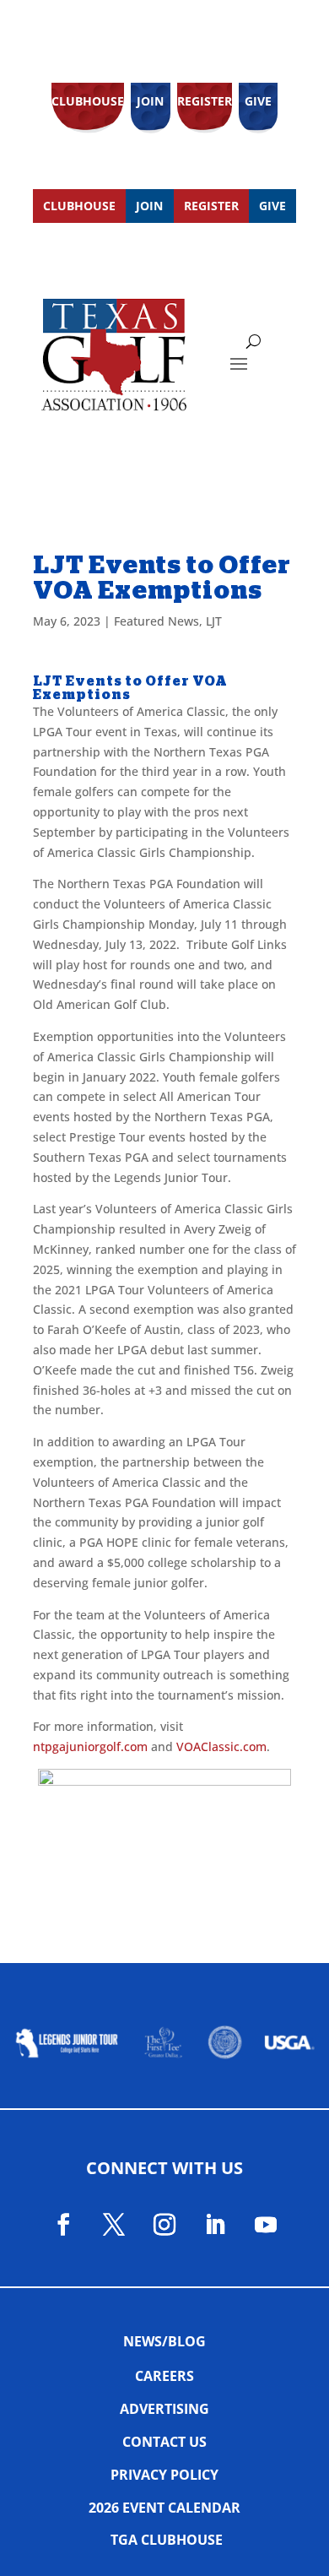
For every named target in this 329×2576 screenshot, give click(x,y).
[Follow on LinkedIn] (215, 2225)
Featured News (156, 621)
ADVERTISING (164, 2409)
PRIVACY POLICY (164, 2475)
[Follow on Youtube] (266, 2225)
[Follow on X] (114, 2225)
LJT (214, 621)
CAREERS (164, 2376)
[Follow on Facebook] (63, 2225)
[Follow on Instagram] (164, 2225)
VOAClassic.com (221, 1746)
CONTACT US (164, 2442)
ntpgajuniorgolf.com (90, 1746)
